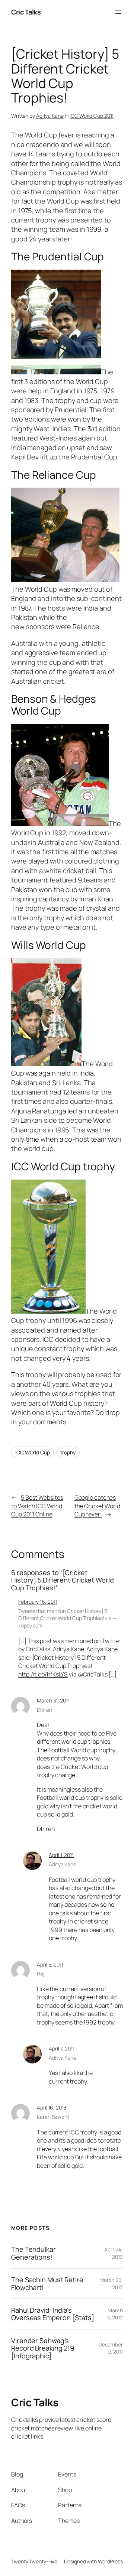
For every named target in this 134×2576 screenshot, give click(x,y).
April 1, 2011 (61, 1855)
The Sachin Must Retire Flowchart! (47, 2284)
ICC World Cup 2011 (92, 116)
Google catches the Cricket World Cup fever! (97, 1506)
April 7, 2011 (62, 2048)
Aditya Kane (50, 116)
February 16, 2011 (38, 1602)
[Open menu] (118, 12)
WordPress (110, 2561)
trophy (68, 1452)
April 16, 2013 (52, 2107)
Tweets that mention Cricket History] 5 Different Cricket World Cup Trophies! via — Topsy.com (68, 1618)
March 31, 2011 (53, 1700)
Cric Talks (26, 12)
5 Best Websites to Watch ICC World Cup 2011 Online (37, 1506)
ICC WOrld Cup (33, 1452)
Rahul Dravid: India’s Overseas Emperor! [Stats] (53, 2314)
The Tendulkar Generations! (33, 2253)
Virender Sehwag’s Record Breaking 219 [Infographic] (43, 2348)
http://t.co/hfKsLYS (43, 1674)
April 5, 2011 (50, 1964)
